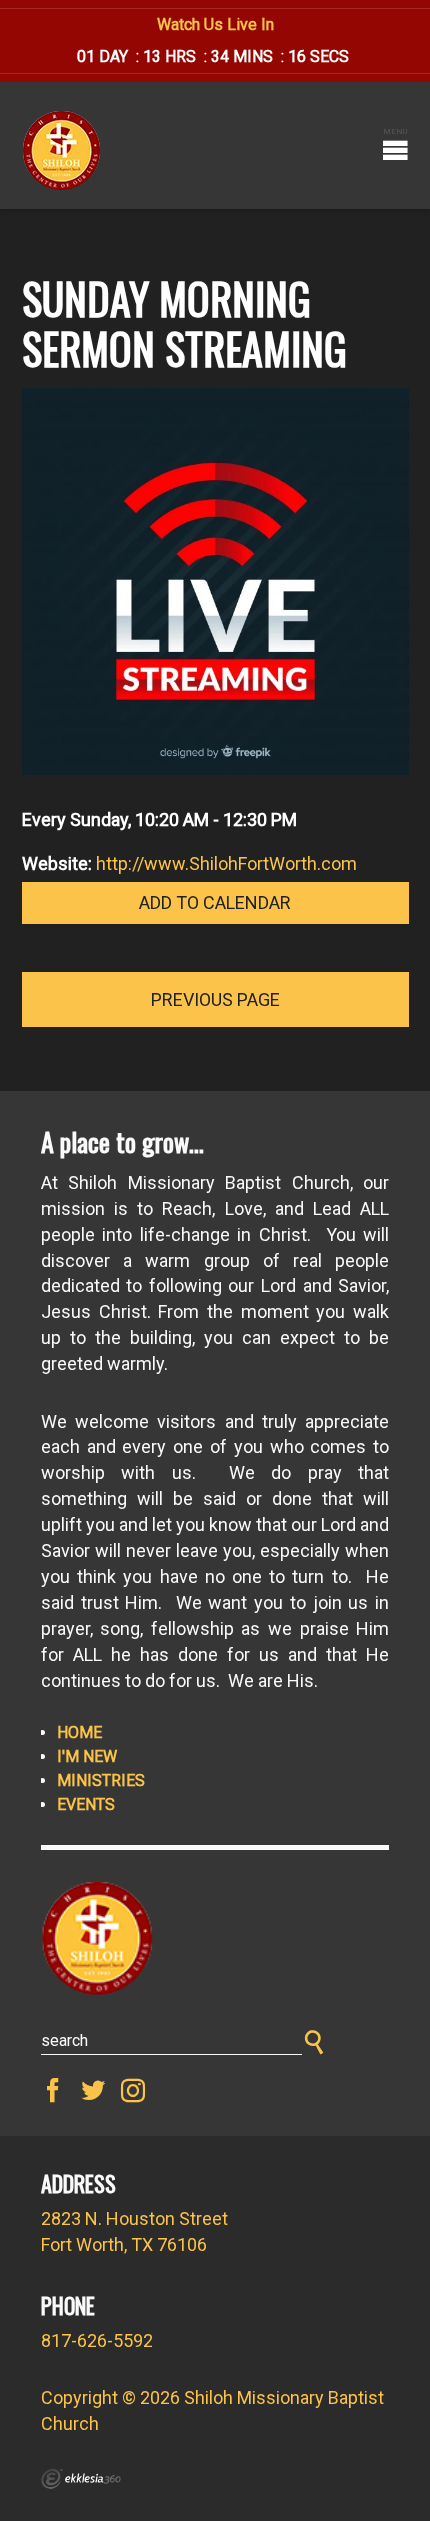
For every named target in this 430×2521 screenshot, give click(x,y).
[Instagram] (133, 2091)
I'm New (87, 1756)
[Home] (215, 1939)
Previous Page (215, 999)
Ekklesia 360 (81, 2479)
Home (79, 1732)
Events (86, 1804)
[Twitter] (93, 2091)
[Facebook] (53, 2091)
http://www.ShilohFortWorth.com (226, 863)
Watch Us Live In (215, 24)
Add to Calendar (215, 902)
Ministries (101, 1780)
